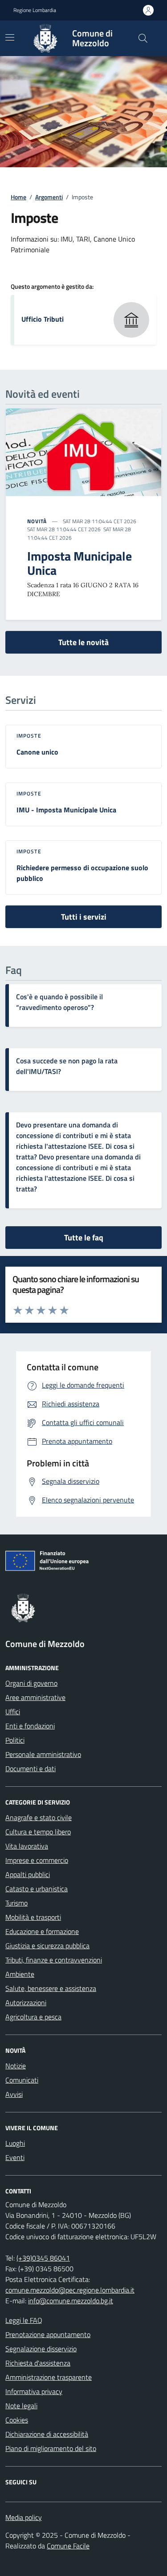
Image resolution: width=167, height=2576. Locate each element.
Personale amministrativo (43, 1754)
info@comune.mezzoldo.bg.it (71, 2301)
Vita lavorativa (27, 1846)
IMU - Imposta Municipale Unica (66, 810)
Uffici (13, 1712)
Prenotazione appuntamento (48, 2334)
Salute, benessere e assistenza (51, 1988)
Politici (15, 1740)
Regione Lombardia (35, 10)
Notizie (16, 2066)
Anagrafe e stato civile (39, 1817)
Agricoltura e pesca (33, 2017)
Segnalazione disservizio (41, 2349)
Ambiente (20, 1974)
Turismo (16, 1903)
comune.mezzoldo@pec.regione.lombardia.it (70, 2290)
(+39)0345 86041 (43, 2258)
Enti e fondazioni (30, 1726)
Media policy (24, 2517)
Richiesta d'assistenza (38, 2363)
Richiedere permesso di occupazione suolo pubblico (82, 873)
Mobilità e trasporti (33, 1917)
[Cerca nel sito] (143, 38)
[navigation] (10, 37)
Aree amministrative (35, 1697)
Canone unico (37, 752)
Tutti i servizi (84, 917)
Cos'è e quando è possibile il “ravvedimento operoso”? (59, 1002)
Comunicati (22, 2080)
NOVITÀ (37, 521)
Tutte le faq (84, 1238)
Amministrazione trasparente (49, 2377)
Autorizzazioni (26, 2003)
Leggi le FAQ (24, 2320)
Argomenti (49, 197)
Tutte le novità (83, 642)
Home (18, 197)
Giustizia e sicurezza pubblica (47, 1946)
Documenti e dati (31, 1768)
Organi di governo (31, 1683)
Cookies (17, 2420)
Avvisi (14, 2094)
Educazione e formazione (42, 1931)
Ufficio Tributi (43, 319)
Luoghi (15, 2143)
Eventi (15, 2157)
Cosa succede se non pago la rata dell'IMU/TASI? (67, 1066)
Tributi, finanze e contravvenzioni (54, 1960)
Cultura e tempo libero (38, 1832)
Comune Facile (68, 2546)
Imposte (29, 736)
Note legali (21, 2406)
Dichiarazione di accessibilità (47, 2434)
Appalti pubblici (28, 1874)
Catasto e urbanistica (37, 1889)
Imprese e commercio (37, 1860)
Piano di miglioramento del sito (51, 2448)
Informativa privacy (34, 2391)
